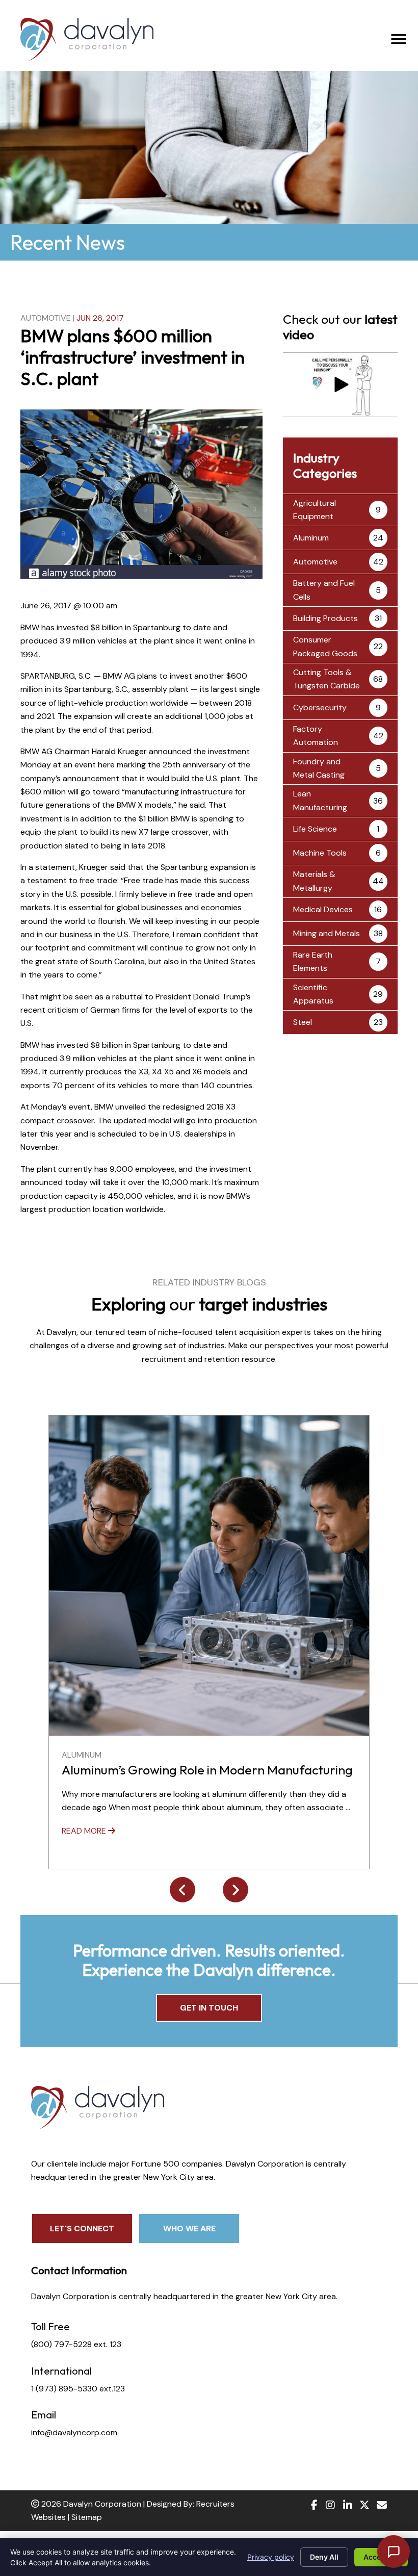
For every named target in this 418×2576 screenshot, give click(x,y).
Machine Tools (320, 853)
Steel (303, 1022)
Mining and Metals (326, 933)
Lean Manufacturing (320, 800)
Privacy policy (271, 2557)
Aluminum (311, 538)
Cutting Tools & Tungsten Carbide (326, 679)
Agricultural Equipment (315, 510)
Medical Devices (323, 909)
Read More (85, 1831)
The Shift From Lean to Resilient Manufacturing (197, 1770)
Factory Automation (316, 736)
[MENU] (399, 39)
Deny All (324, 2557)
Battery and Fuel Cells (324, 590)
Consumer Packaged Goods (325, 646)
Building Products (325, 618)
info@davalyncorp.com (74, 2432)
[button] (340, 384)
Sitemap (87, 2517)
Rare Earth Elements (313, 961)
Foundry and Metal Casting (319, 768)
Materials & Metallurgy (314, 881)
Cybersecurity (320, 707)
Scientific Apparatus (313, 994)
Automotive (46, 318)
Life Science (315, 829)
